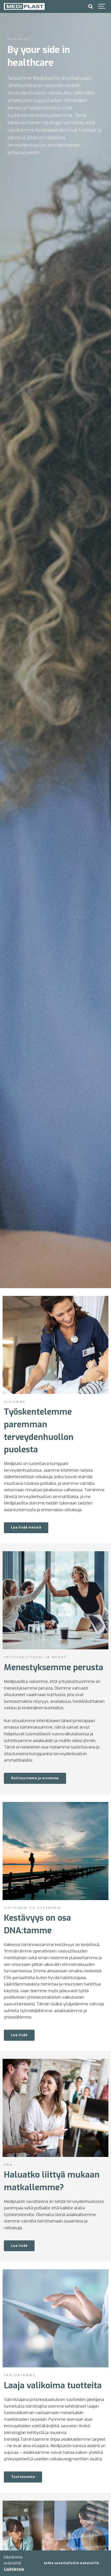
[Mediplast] (24, 6)
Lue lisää (19, 2035)
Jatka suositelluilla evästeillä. (72, 2563)
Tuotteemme (23, 2477)
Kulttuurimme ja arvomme (35, 1778)
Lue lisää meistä (26, 1527)
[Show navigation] (102, 6)
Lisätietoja (14, 2569)
